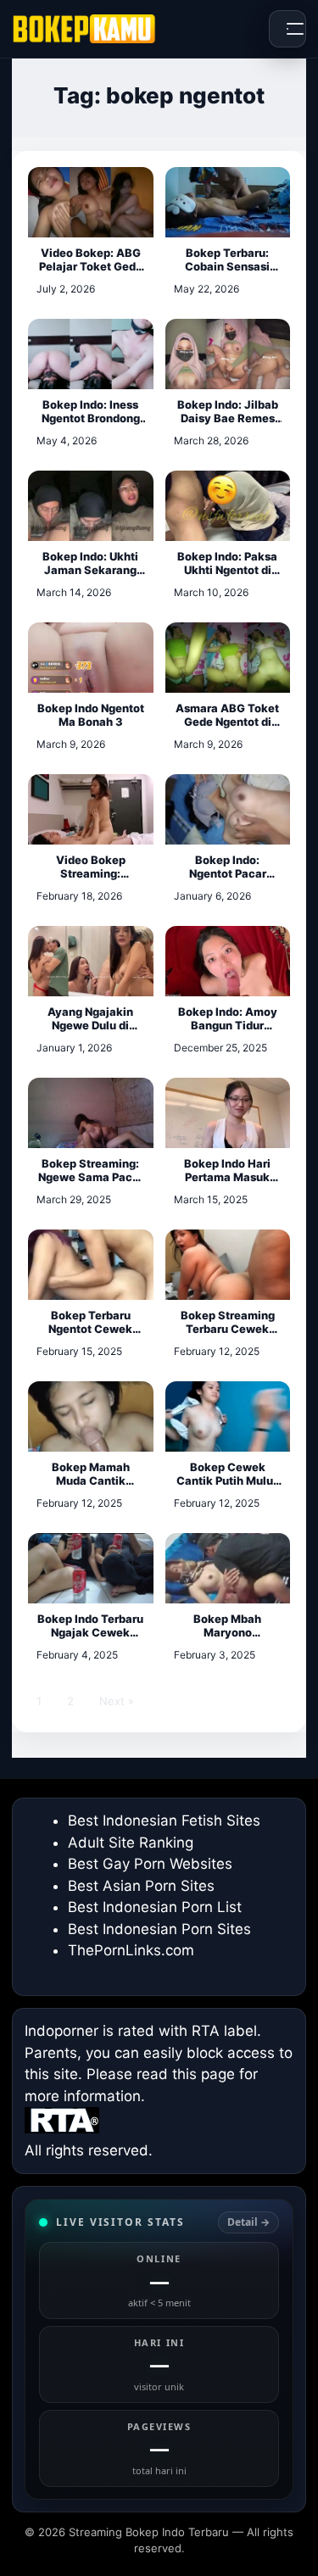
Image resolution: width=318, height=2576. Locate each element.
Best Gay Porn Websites (150, 1864)
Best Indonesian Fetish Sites (164, 1820)
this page (204, 2074)
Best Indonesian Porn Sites (159, 1929)
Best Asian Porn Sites (141, 1886)
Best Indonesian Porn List (155, 1907)
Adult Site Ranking (131, 1843)
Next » (117, 1701)
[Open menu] (287, 29)
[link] (159, 2349)
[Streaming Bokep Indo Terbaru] (84, 29)
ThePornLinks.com (131, 1950)
